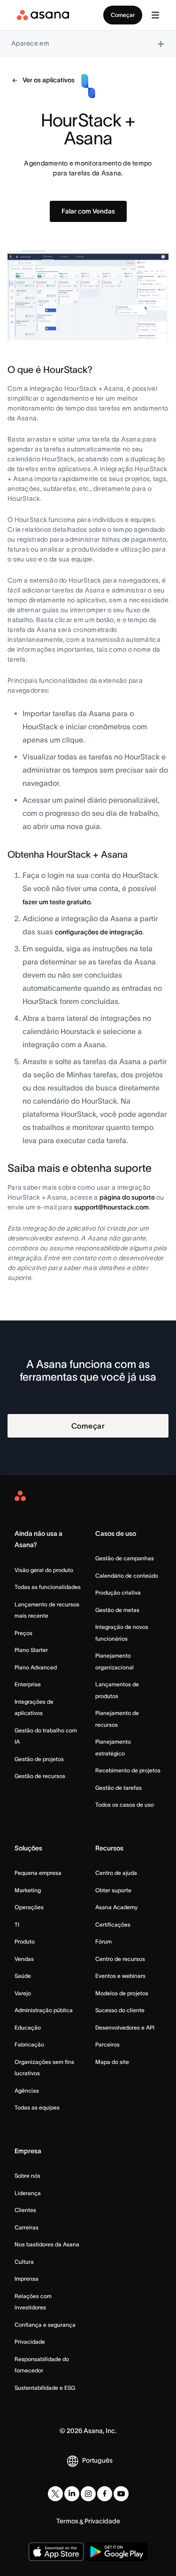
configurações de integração (99, 932)
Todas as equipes (37, 2107)
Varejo (23, 1993)
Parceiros (107, 2044)
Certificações (113, 1924)
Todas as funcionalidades (48, 1587)
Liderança (28, 2193)
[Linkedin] (72, 2494)
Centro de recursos (120, 1959)
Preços (23, 1633)
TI (17, 1924)
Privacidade (30, 2342)
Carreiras (27, 2227)
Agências (27, 2090)
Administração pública (44, 2010)
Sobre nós (27, 2176)
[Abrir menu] (155, 15)
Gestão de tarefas (119, 1788)
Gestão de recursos (40, 1776)
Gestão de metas (117, 1610)
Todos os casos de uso (125, 1805)
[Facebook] (105, 2494)
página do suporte (127, 1197)
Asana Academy (116, 1907)
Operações (29, 1907)
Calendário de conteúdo (127, 1576)
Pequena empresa (38, 1873)
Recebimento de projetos (128, 1770)
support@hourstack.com (111, 1207)
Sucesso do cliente (120, 2010)
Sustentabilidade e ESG (45, 2388)
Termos (67, 2521)
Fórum (103, 1941)
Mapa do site (112, 2062)
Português (97, 2460)
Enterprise (28, 1684)
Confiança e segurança (45, 2325)
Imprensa (27, 2279)
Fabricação (29, 2044)
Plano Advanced (36, 1667)
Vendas (24, 1959)
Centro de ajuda (116, 1873)
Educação (28, 2027)
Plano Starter (31, 1650)
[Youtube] (121, 2494)
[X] (55, 2494)
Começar (123, 15)
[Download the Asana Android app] (117, 2552)
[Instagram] (88, 2494)
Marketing (28, 1890)
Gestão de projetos (39, 1759)
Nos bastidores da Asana (47, 2244)
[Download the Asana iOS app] (56, 2552)
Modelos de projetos (122, 1993)
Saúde (23, 1976)
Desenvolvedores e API (125, 2027)
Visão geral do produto (44, 1570)
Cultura (24, 2262)
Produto (25, 1941)
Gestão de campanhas (125, 1558)
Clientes (25, 2210)
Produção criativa (118, 1592)
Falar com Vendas (88, 211)
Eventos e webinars (120, 1976)
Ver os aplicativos (49, 80)
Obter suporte (113, 1890)
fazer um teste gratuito (57, 902)
